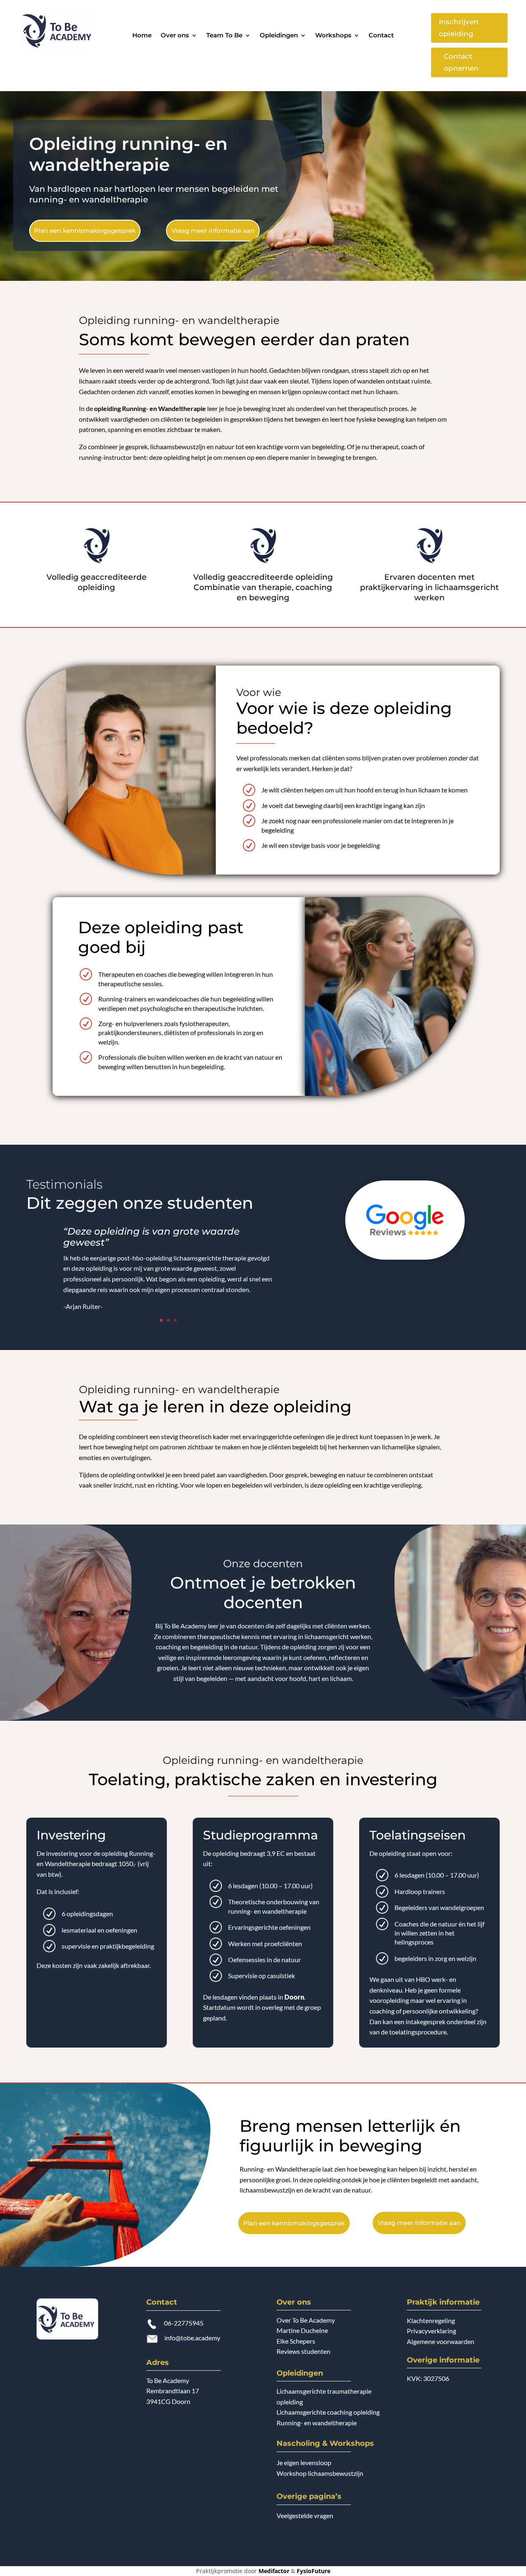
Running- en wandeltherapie (317, 2423)
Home (142, 36)
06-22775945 (184, 2323)
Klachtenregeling (431, 2320)
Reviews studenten (303, 2351)
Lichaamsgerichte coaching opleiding (328, 2412)
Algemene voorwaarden (441, 2341)
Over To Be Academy (306, 2320)
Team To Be (224, 36)
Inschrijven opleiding (459, 28)
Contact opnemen (461, 62)
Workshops (333, 36)
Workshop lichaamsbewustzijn (320, 2473)
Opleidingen (279, 36)
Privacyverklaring (431, 2331)
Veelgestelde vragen (305, 2515)
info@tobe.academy (192, 2338)
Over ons (175, 36)
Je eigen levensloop (304, 2462)
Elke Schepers (296, 2341)
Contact (381, 36)
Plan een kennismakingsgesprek (85, 231)
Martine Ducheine (302, 2330)
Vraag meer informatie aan (213, 231)
